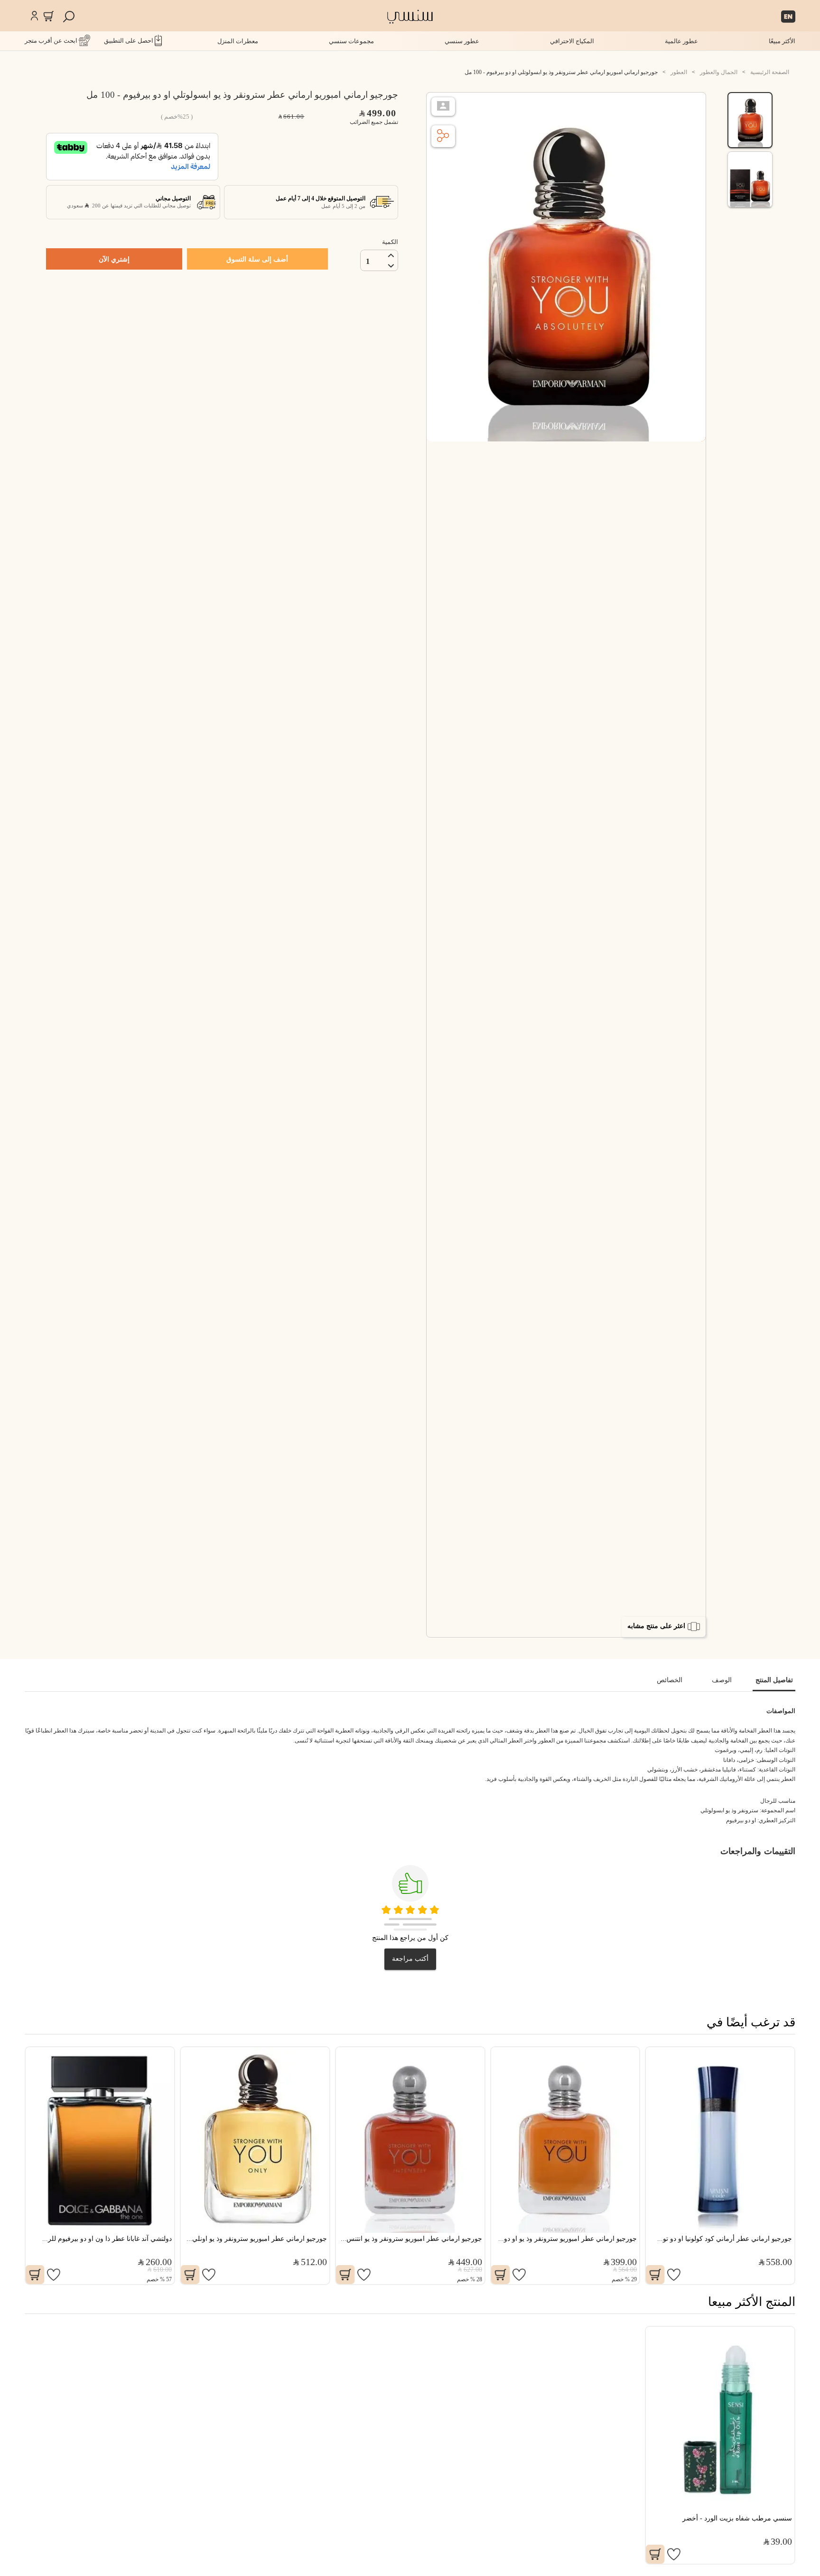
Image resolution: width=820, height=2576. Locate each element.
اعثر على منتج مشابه (656, 1626)
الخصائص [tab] (670, 1680)
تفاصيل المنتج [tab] (774, 1680)
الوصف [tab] (722, 1680)
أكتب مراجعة (410, 1959)
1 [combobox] (368, 261)
